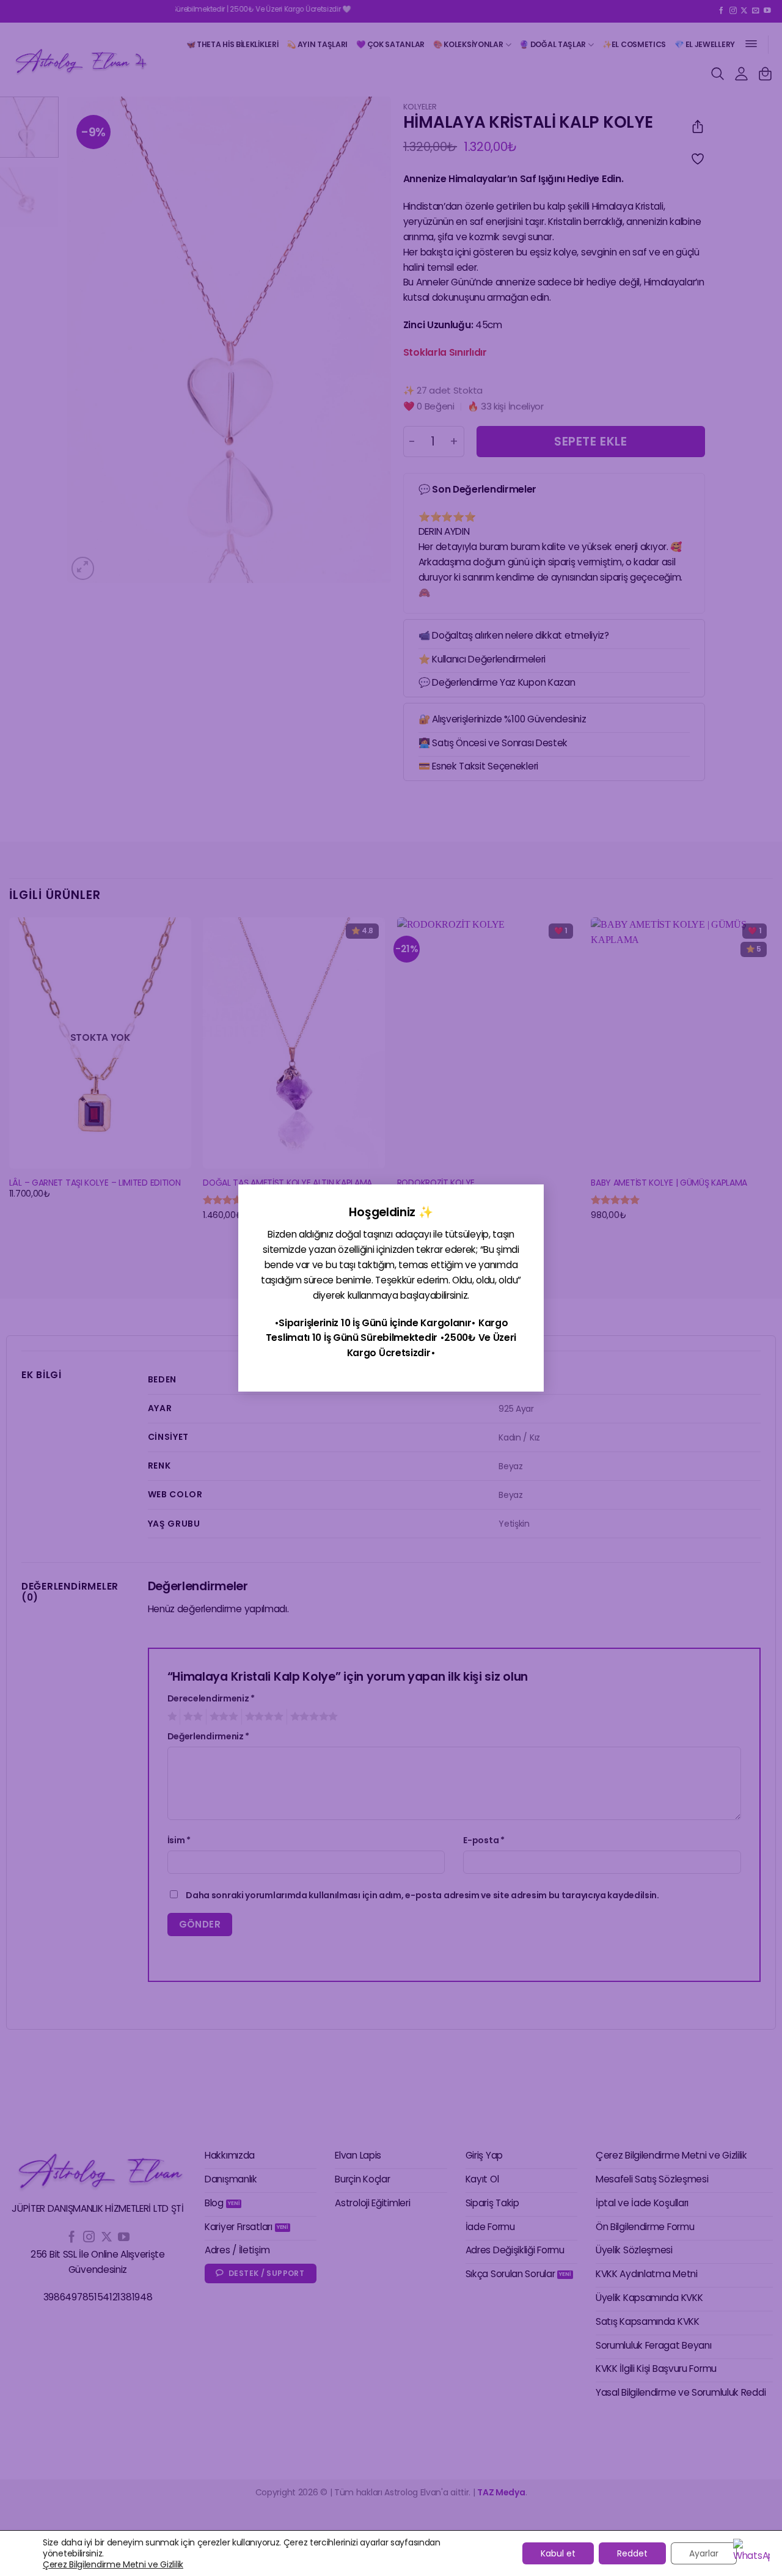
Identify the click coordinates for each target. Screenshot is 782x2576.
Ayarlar (704, 2553)
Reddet (632, 2553)
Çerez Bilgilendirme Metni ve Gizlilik (113, 2564)
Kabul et (558, 2553)
